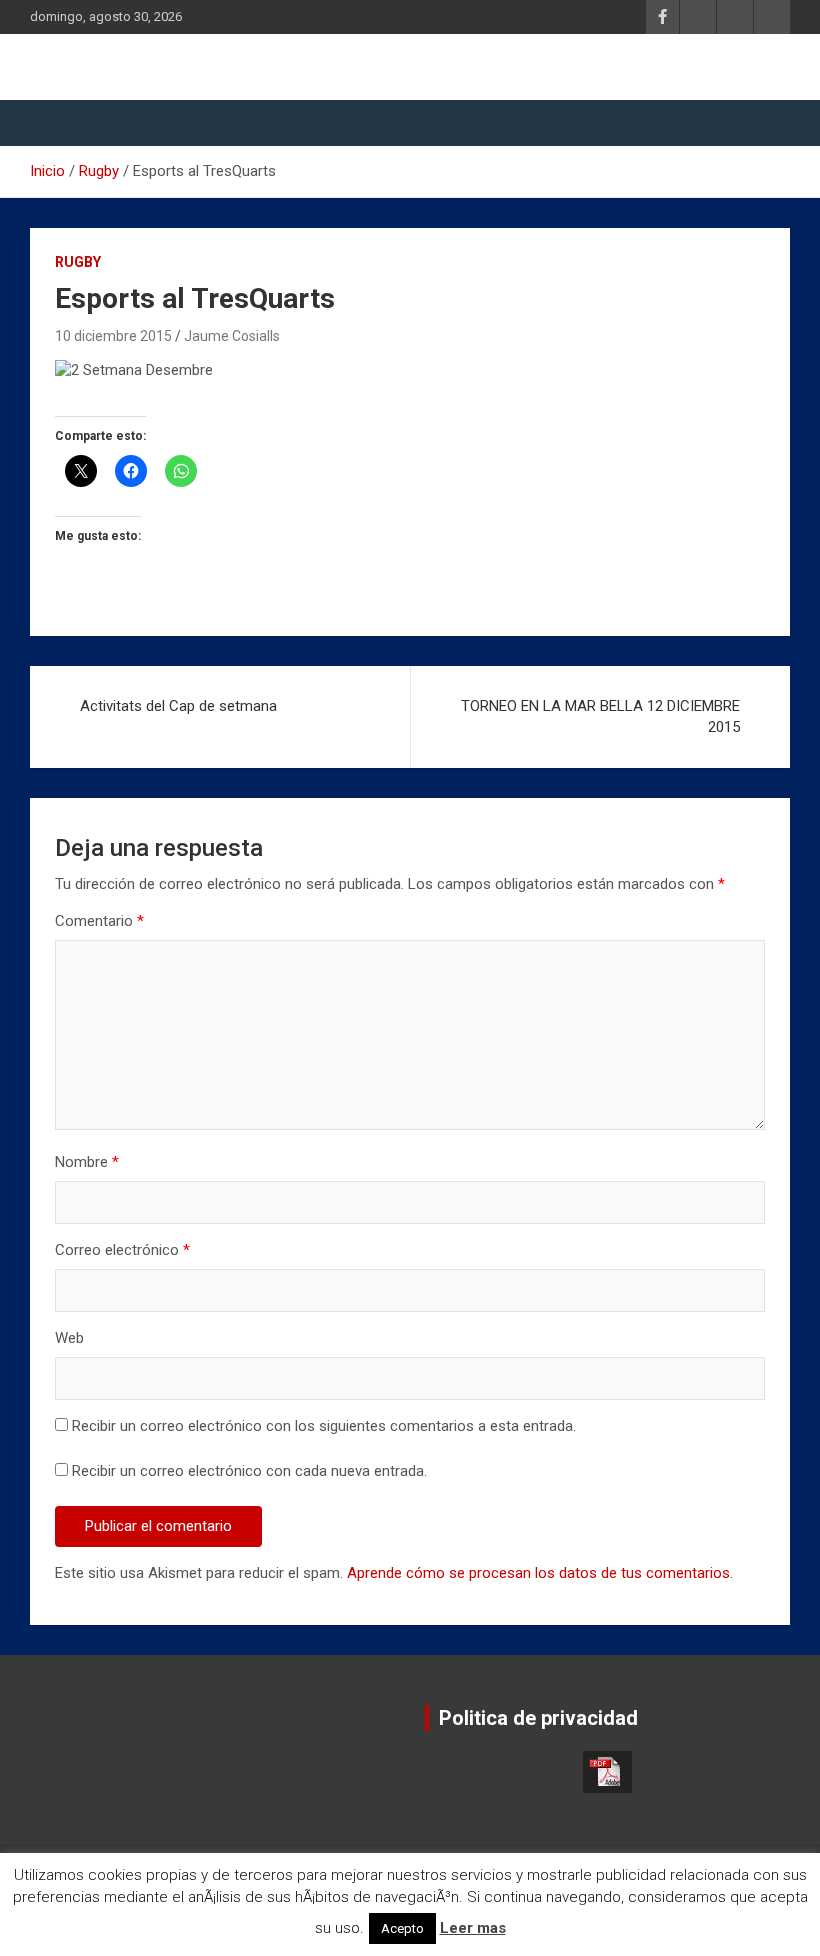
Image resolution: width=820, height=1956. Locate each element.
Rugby (78, 262)
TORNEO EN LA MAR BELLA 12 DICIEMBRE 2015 (600, 716)
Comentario (99, 921)
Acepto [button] (402, 1928)
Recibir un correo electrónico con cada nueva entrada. (249, 1471)
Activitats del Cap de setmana (178, 706)
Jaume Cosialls (232, 336)
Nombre (87, 1162)
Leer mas (473, 1928)
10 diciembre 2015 (113, 336)
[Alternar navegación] (55, 123)
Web (69, 1338)
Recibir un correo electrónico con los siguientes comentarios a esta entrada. (324, 1426)
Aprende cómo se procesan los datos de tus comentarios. (540, 1573)
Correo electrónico (122, 1250)
